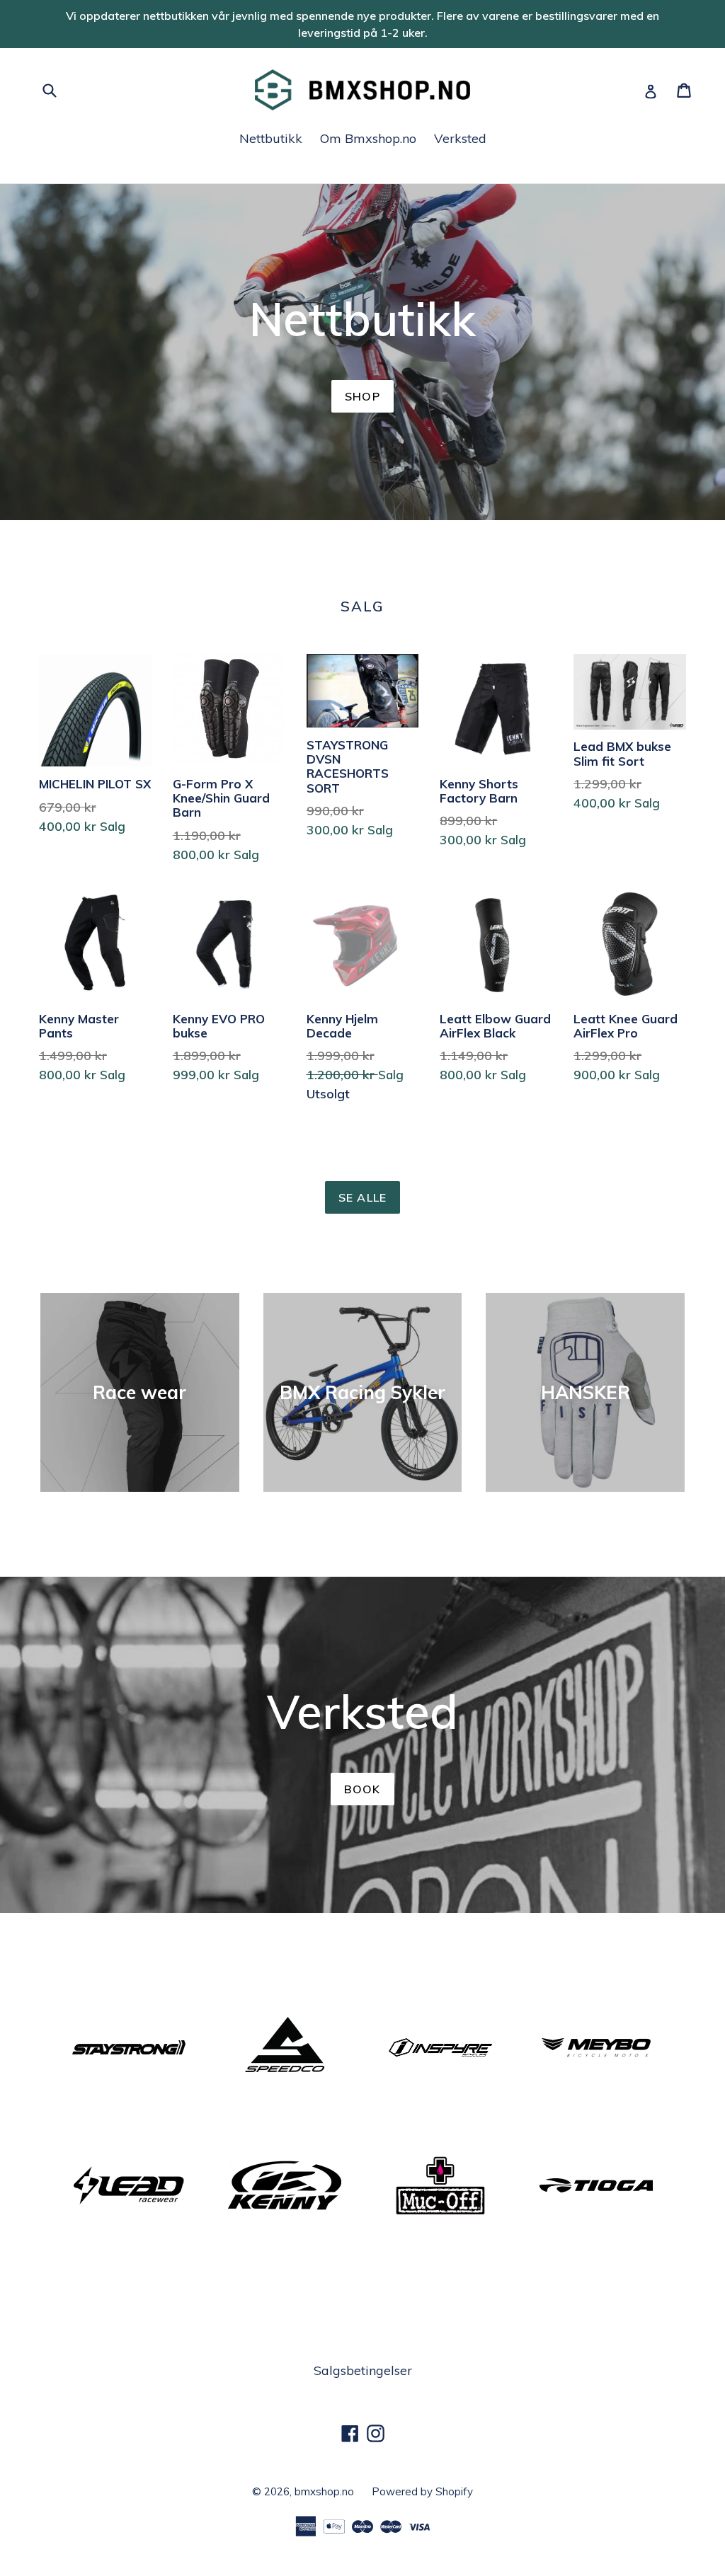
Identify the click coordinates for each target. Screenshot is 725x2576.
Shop (362, 396)
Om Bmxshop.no (368, 138)
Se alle (363, 1197)
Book (362, 1789)
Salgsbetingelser (363, 2370)
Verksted (460, 138)
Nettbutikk (271, 138)
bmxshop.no (324, 2491)
